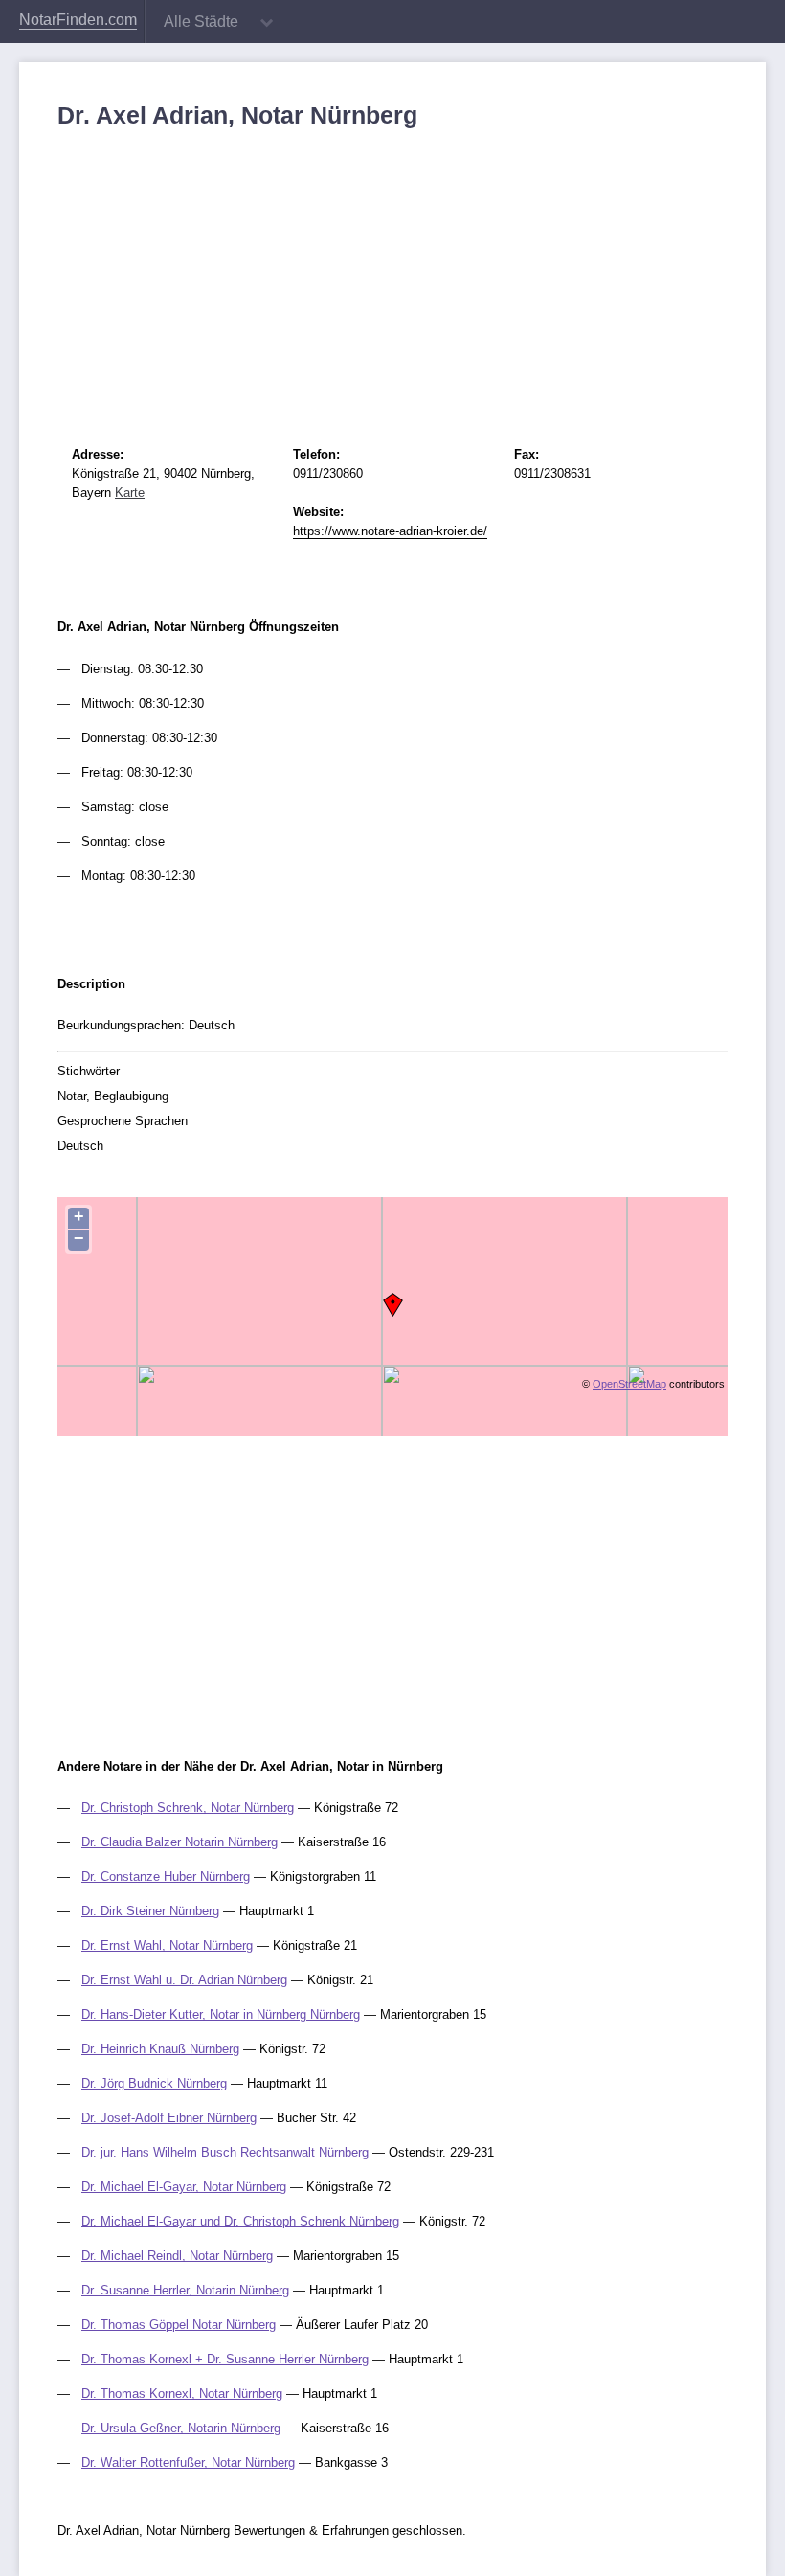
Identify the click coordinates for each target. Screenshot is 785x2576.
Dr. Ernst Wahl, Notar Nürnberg (167, 1945)
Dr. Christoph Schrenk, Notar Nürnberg (188, 1808)
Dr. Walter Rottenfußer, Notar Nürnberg (188, 2463)
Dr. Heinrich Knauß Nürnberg (160, 2049)
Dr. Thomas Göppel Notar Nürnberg (179, 2325)
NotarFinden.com (78, 20)
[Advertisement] (392, 273)
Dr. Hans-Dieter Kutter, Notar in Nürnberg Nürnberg (221, 2014)
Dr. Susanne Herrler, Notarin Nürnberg (185, 2290)
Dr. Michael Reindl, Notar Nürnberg (177, 2256)
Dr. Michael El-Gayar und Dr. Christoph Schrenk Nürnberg (240, 2221)
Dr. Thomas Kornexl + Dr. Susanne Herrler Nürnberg (225, 2359)
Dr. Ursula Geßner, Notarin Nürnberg (181, 2428)
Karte (130, 493)
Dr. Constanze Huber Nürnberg (166, 1876)
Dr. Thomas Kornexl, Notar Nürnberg (182, 2394)
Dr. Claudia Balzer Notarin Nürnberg (179, 1842)
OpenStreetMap (629, 1384)
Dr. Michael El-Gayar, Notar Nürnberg (184, 2187)
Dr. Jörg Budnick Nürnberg (154, 2083)
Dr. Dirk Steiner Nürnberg (150, 1911)
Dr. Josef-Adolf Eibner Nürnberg (169, 2118)
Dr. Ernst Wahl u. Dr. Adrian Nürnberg (184, 1980)
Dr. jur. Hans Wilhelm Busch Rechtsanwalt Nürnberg (225, 2152)
